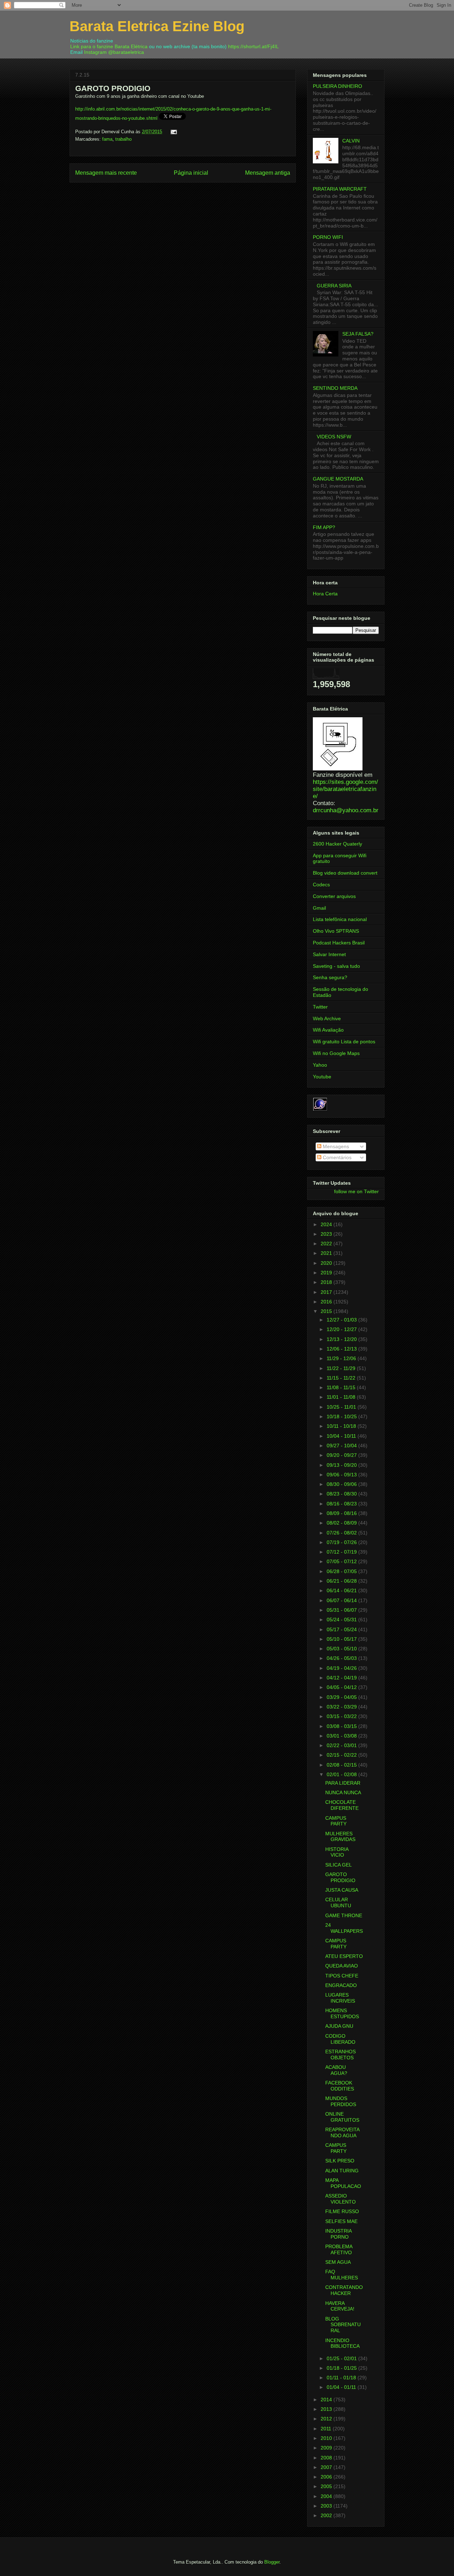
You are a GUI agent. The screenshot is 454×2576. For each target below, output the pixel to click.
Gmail (319, 908)
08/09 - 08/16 (342, 1513)
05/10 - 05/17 (342, 1639)
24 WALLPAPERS (344, 1928)
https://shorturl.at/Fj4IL (253, 46)
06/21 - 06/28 (342, 1581)
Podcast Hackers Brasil (339, 943)
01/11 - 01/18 (342, 2378)
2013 (327, 2409)
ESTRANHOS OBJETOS (340, 2055)
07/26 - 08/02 (342, 1533)
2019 (327, 1273)
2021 (327, 1253)
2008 (327, 2458)
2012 (327, 2419)
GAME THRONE (344, 1915)
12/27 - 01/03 (342, 1320)
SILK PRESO (340, 2161)
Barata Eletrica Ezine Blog (157, 26)
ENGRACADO (341, 1985)
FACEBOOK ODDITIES (340, 2086)
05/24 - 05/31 (342, 1620)
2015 (327, 1311)
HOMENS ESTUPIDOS (342, 2013)
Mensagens (335, 1146)
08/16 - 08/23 (342, 1504)
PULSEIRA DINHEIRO (337, 86)
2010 (327, 2438)
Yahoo (320, 1065)
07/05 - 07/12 (342, 1561)
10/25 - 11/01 (342, 1407)
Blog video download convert (345, 873)
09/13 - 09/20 (342, 1465)
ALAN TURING (342, 2171)
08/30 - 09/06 (342, 1484)
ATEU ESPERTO (344, 1956)
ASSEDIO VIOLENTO (340, 2199)
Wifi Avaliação (328, 1030)
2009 (327, 2448)
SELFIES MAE (341, 2221)
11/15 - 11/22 (342, 1378)
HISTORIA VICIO (337, 1852)
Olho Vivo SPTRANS (336, 931)
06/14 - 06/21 (342, 1590)
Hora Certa (325, 594)
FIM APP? (324, 527)
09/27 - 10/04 (342, 1446)
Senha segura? (330, 977)
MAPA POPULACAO (343, 2183)
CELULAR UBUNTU (338, 1902)
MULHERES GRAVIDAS (340, 1837)
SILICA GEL (339, 1865)
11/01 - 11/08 (342, 1397)
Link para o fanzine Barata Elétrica (109, 46)
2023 (327, 1234)
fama (107, 139)
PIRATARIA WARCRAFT (340, 189)
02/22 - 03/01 (342, 1745)
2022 (327, 1244)
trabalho (123, 139)
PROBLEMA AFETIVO (339, 2249)
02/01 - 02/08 (342, 1774)
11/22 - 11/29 (342, 1368)
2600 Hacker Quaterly (337, 844)
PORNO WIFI (328, 237)
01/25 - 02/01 (342, 2358)
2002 (327, 2515)
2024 (327, 1224)
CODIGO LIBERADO (340, 2039)
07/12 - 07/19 (342, 1552)
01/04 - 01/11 (342, 2387)
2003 (327, 2506)
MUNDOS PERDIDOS (341, 2101)
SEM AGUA (338, 2262)
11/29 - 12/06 (342, 1358)
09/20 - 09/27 (342, 1455)
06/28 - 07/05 (342, 1571)
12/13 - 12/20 (342, 1339)
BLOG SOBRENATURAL (343, 2325)
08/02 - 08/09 (342, 1523)
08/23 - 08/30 (342, 1494)
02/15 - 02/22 (342, 1755)
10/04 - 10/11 (342, 1436)
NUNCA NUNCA (343, 1792)
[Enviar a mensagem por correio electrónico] (173, 132)
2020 (327, 1263)
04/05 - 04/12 (342, 1687)
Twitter (320, 1007)
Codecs (321, 885)
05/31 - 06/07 (342, 1610)
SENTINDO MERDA (335, 388)
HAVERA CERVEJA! (340, 2306)
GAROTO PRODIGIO (340, 1877)
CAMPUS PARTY (336, 1821)
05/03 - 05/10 (342, 1649)
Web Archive (327, 1018)
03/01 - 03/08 (342, 1736)
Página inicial (191, 173)
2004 (327, 2496)
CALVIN (351, 141)
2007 (327, 2467)
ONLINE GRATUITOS (342, 2117)
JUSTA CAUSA (342, 1890)
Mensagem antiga (268, 173)
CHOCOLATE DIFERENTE (342, 1805)
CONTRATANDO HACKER (344, 2290)
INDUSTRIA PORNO (338, 2234)
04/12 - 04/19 (342, 1678)
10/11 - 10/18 (342, 1426)
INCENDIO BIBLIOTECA (342, 2343)
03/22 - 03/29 (342, 1707)
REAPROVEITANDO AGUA (342, 2132)
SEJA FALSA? (358, 334)
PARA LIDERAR (343, 1783)
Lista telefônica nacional (340, 919)
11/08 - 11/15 (342, 1387)
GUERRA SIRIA (334, 286)
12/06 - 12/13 (342, 1349)
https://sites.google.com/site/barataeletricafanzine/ (345, 789)
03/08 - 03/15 (342, 1726)
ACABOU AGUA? (336, 2070)
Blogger (272, 2562)
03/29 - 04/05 (342, 1697)
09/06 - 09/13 (342, 1475)
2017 (327, 1292)
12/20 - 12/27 (342, 1329)
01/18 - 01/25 (342, 2368)
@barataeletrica (126, 52)
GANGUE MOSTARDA (338, 479)
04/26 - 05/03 (342, 1658)
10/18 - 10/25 (342, 1416)
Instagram (95, 52)
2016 (327, 1302)
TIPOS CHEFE (342, 1976)
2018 (327, 1282)
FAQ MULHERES (342, 2275)
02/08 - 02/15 (342, 1765)
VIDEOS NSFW (334, 437)
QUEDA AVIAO (342, 1966)
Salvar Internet (329, 954)
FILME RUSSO (342, 2211)
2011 (327, 2429)
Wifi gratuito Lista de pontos (344, 1042)
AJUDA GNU (339, 2026)
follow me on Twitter (356, 1191)
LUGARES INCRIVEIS (340, 1998)
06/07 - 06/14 (342, 1600)
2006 (327, 2477)
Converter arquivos (334, 896)
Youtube (322, 1077)
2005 (327, 2486)
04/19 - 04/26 (342, 1668)
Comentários (336, 1157)
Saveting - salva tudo (336, 966)
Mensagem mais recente (106, 173)
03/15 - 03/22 (342, 1716)
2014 (327, 2400)
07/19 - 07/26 (342, 1542)
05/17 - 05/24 (342, 1629)
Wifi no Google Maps (336, 1053)
